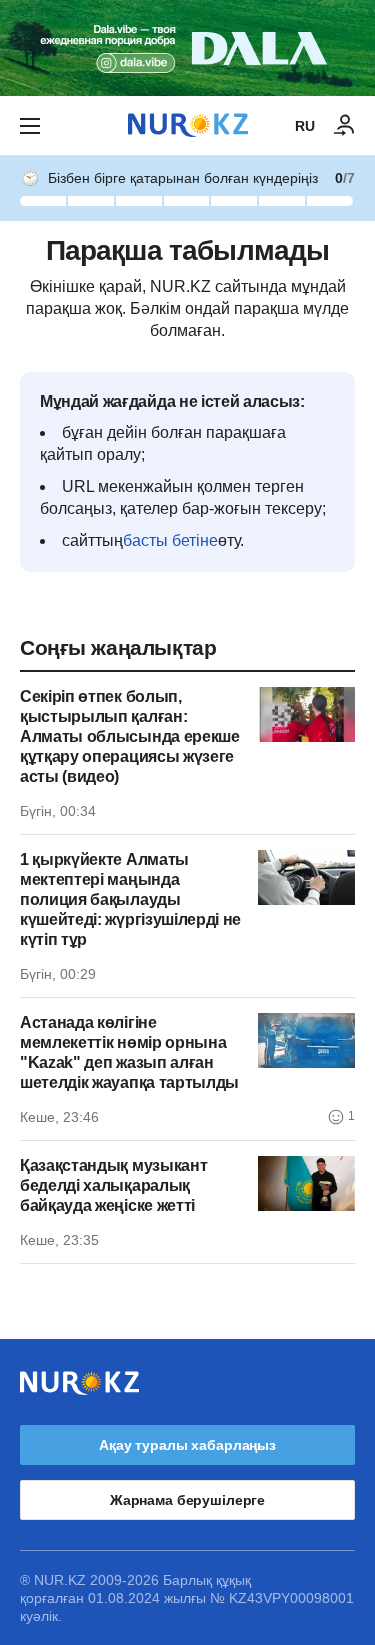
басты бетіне (170, 540)
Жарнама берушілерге (187, 1500)
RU (305, 126)
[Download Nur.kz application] (187, 48)
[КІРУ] (345, 126)
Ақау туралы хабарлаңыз (187, 1445)
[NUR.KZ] (188, 125)
